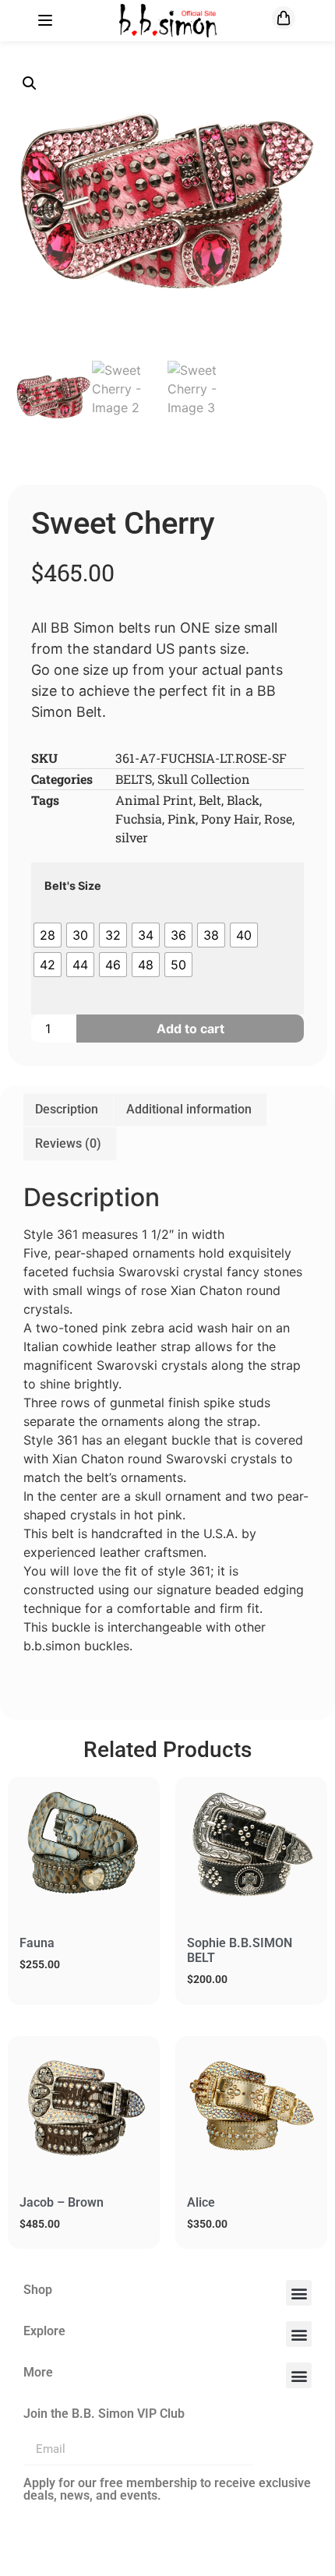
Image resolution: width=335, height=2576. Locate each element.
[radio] (48, 935)
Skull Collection (204, 779)
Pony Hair (230, 819)
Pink (182, 819)
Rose (278, 819)
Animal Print (154, 800)
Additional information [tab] (189, 1109)
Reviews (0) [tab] (68, 1143)
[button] (30, 83)
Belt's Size (73, 886)
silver (132, 837)
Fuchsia (139, 819)
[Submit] (283, 2450)
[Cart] (284, 18)
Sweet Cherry (123, 523)
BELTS (134, 779)
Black (243, 800)
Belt (210, 800)
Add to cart (190, 1029)
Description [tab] (67, 1109)
